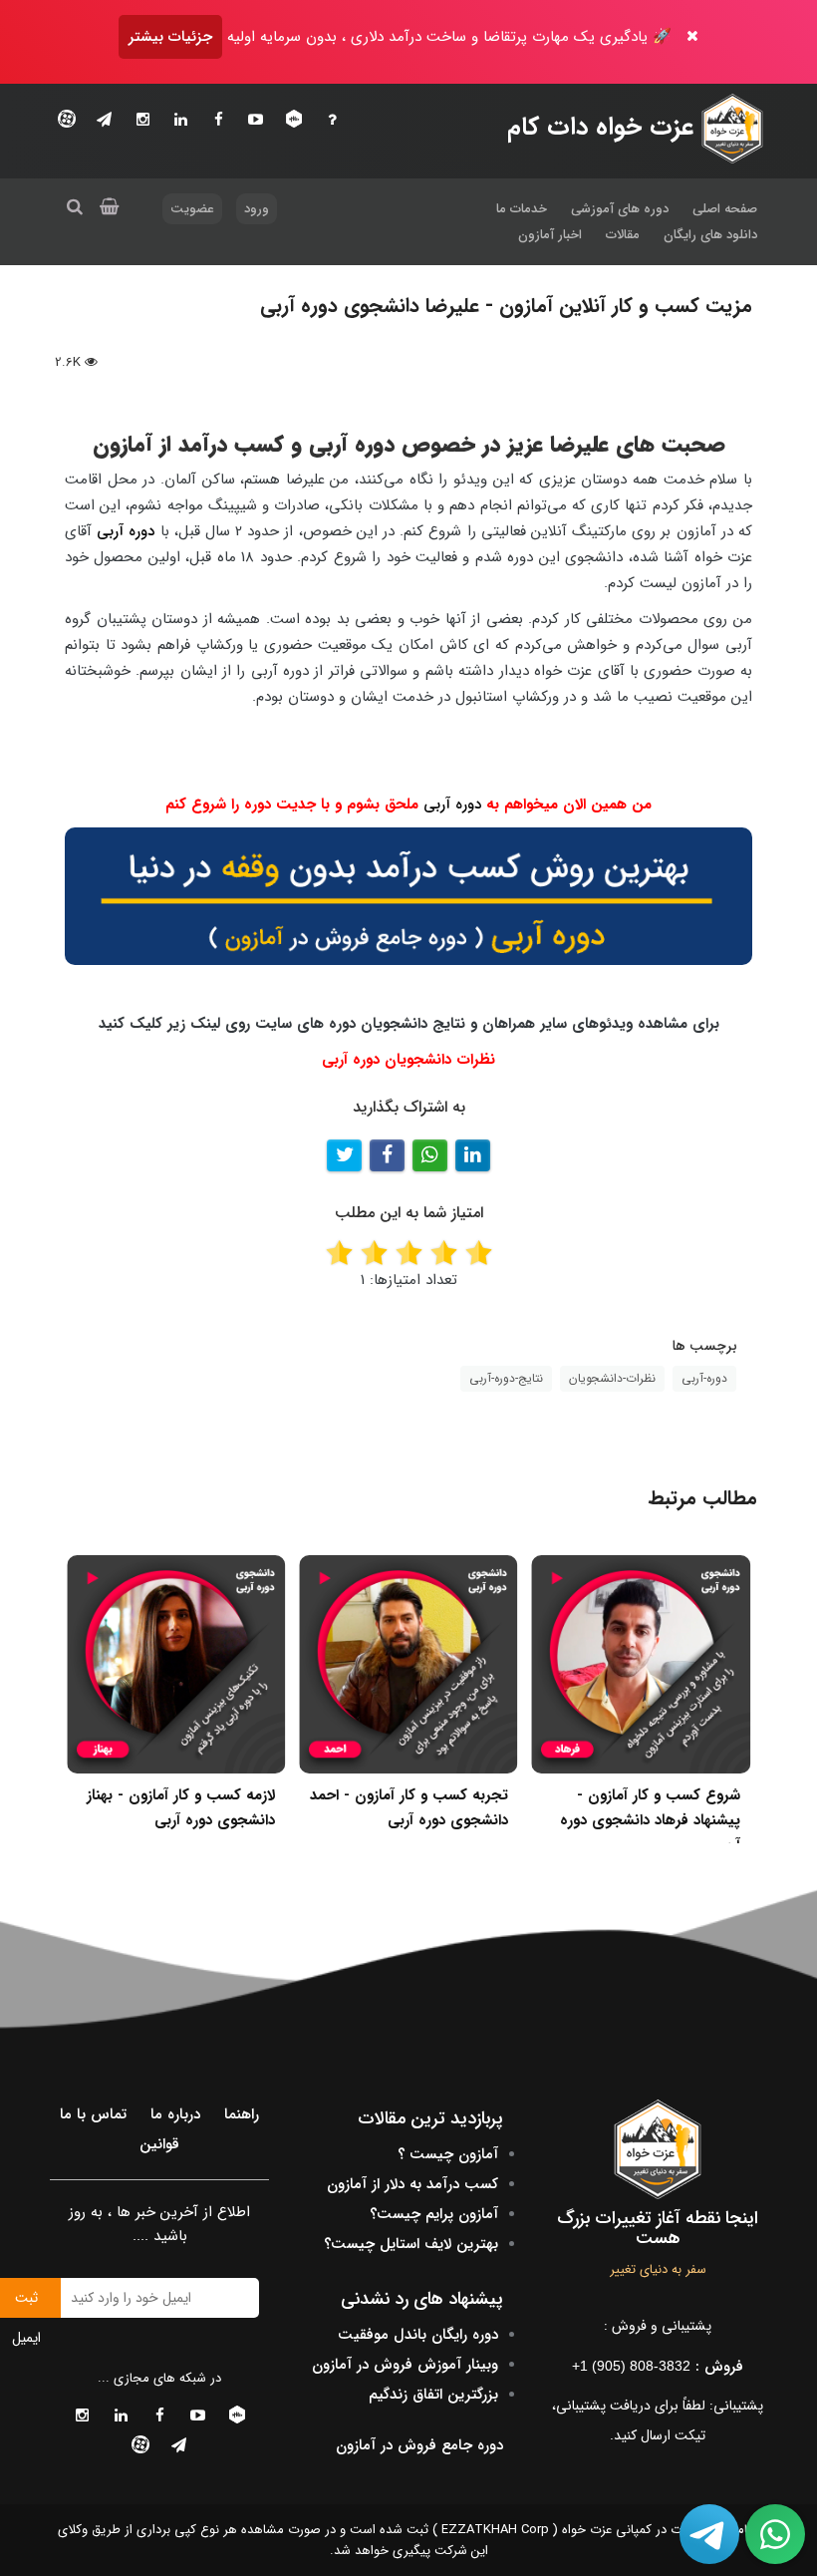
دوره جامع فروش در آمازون (419, 2445)
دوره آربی (126, 531)
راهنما (242, 2114)
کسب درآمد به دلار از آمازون (412, 2184)
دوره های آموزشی (620, 209)
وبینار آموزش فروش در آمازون (405, 2365)
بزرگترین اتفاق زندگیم (433, 2395)
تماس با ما (93, 2114)
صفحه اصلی (725, 209)
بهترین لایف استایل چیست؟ (411, 2244)
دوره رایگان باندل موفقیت (418, 2335)
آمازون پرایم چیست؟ (434, 2214)
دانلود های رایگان (710, 235)
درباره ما (175, 2114)
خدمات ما (522, 209)
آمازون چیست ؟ (448, 2154)
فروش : (658, 2367)
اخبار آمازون (550, 235)
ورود (257, 209)
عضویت (192, 209)
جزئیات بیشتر (170, 37)
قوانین (159, 2144)
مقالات (623, 235)
